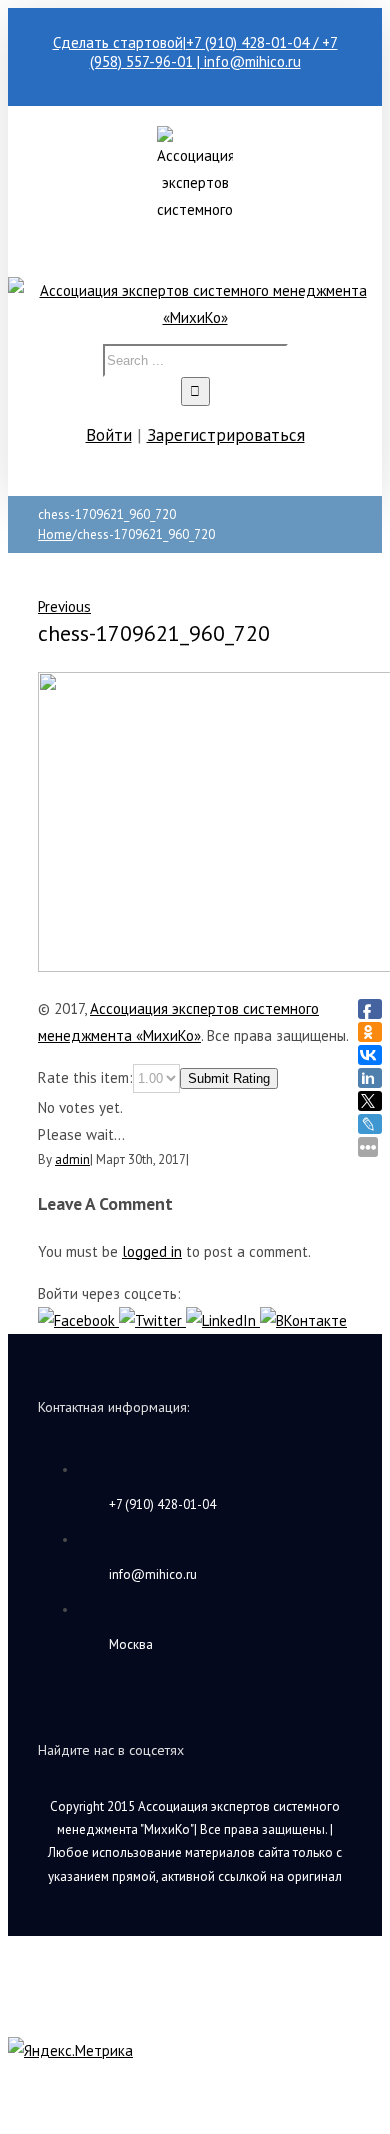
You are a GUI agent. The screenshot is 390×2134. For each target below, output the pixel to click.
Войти (109, 435)
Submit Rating (229, 1078)
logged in (152, 1251)
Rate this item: (85, 1077)
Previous (64, 606)
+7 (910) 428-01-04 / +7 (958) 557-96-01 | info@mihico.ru (214, 52)
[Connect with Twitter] (152, 1320)
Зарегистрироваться (226, 435)
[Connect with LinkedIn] (223, 1320)
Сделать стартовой (118, 42)
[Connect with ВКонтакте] (303, 1320)
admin (72, 1159)
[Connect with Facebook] (78, 1320)
